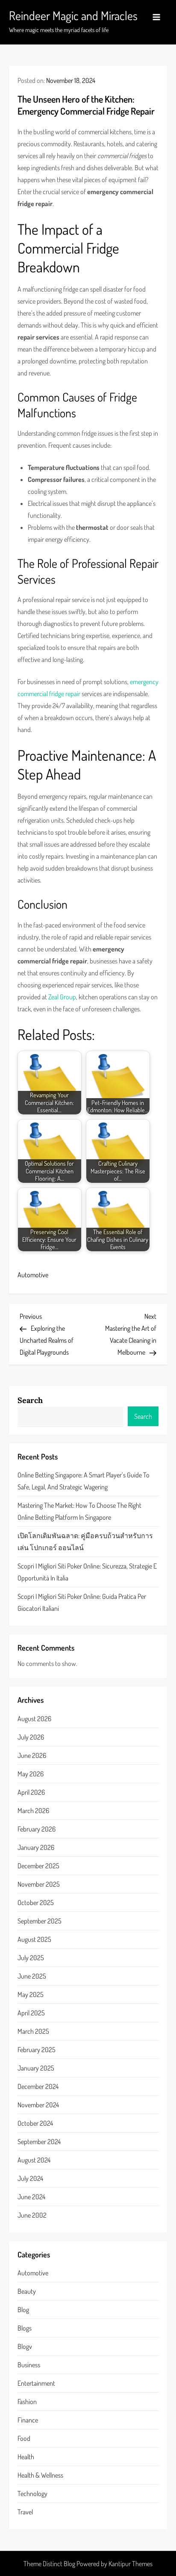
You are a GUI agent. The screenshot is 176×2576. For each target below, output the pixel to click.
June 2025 (32, 1976)
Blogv (25, 2346)
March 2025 (33, 2031)
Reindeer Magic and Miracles (73, 15)
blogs (25, 2328)
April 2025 (31, 2013)
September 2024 (39, 2142)
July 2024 (30, 2178)
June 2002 (32, 2215)
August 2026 (34, 1719)
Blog (23, 2310)
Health (26, 2457)
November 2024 (38, 2105)
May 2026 (31, 1774)
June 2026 (32, 1755)
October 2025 (36, 1902)
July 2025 (31, 1958)
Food (24, 2438)
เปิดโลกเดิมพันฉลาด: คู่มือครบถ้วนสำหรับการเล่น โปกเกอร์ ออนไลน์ (85, 1542)
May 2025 (31, 1994)
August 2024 (34, 2160)
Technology (32, 2493)
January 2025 (36, 2068)
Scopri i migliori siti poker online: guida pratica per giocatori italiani (82, 1602)
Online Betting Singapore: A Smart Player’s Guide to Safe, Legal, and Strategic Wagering (84, 1481)
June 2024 (31, 2197)
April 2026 (31, 1792)
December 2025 (38, 1866)
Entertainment (36, 2383)
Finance (28, 2420)
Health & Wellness (40, 2475)
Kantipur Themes (131, 2564)
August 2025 (34, 1939)
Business (29, 2365)
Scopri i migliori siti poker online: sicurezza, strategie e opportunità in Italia (87, 1572)
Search (30, 1400)
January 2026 (36, 1847)
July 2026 (31, 1737)
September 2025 (40, 1921)
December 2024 (38, 2086)
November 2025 (39, 1884)
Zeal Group (62, 997)
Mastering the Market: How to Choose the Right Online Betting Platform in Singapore (79, 1511)
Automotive (33, 1275)
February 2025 (37, 2050)
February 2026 (37, 1829)
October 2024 (35, 2123)
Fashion (27, 2402)
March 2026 (33, 1811)
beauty (27, 2291)
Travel (25, 2512)
